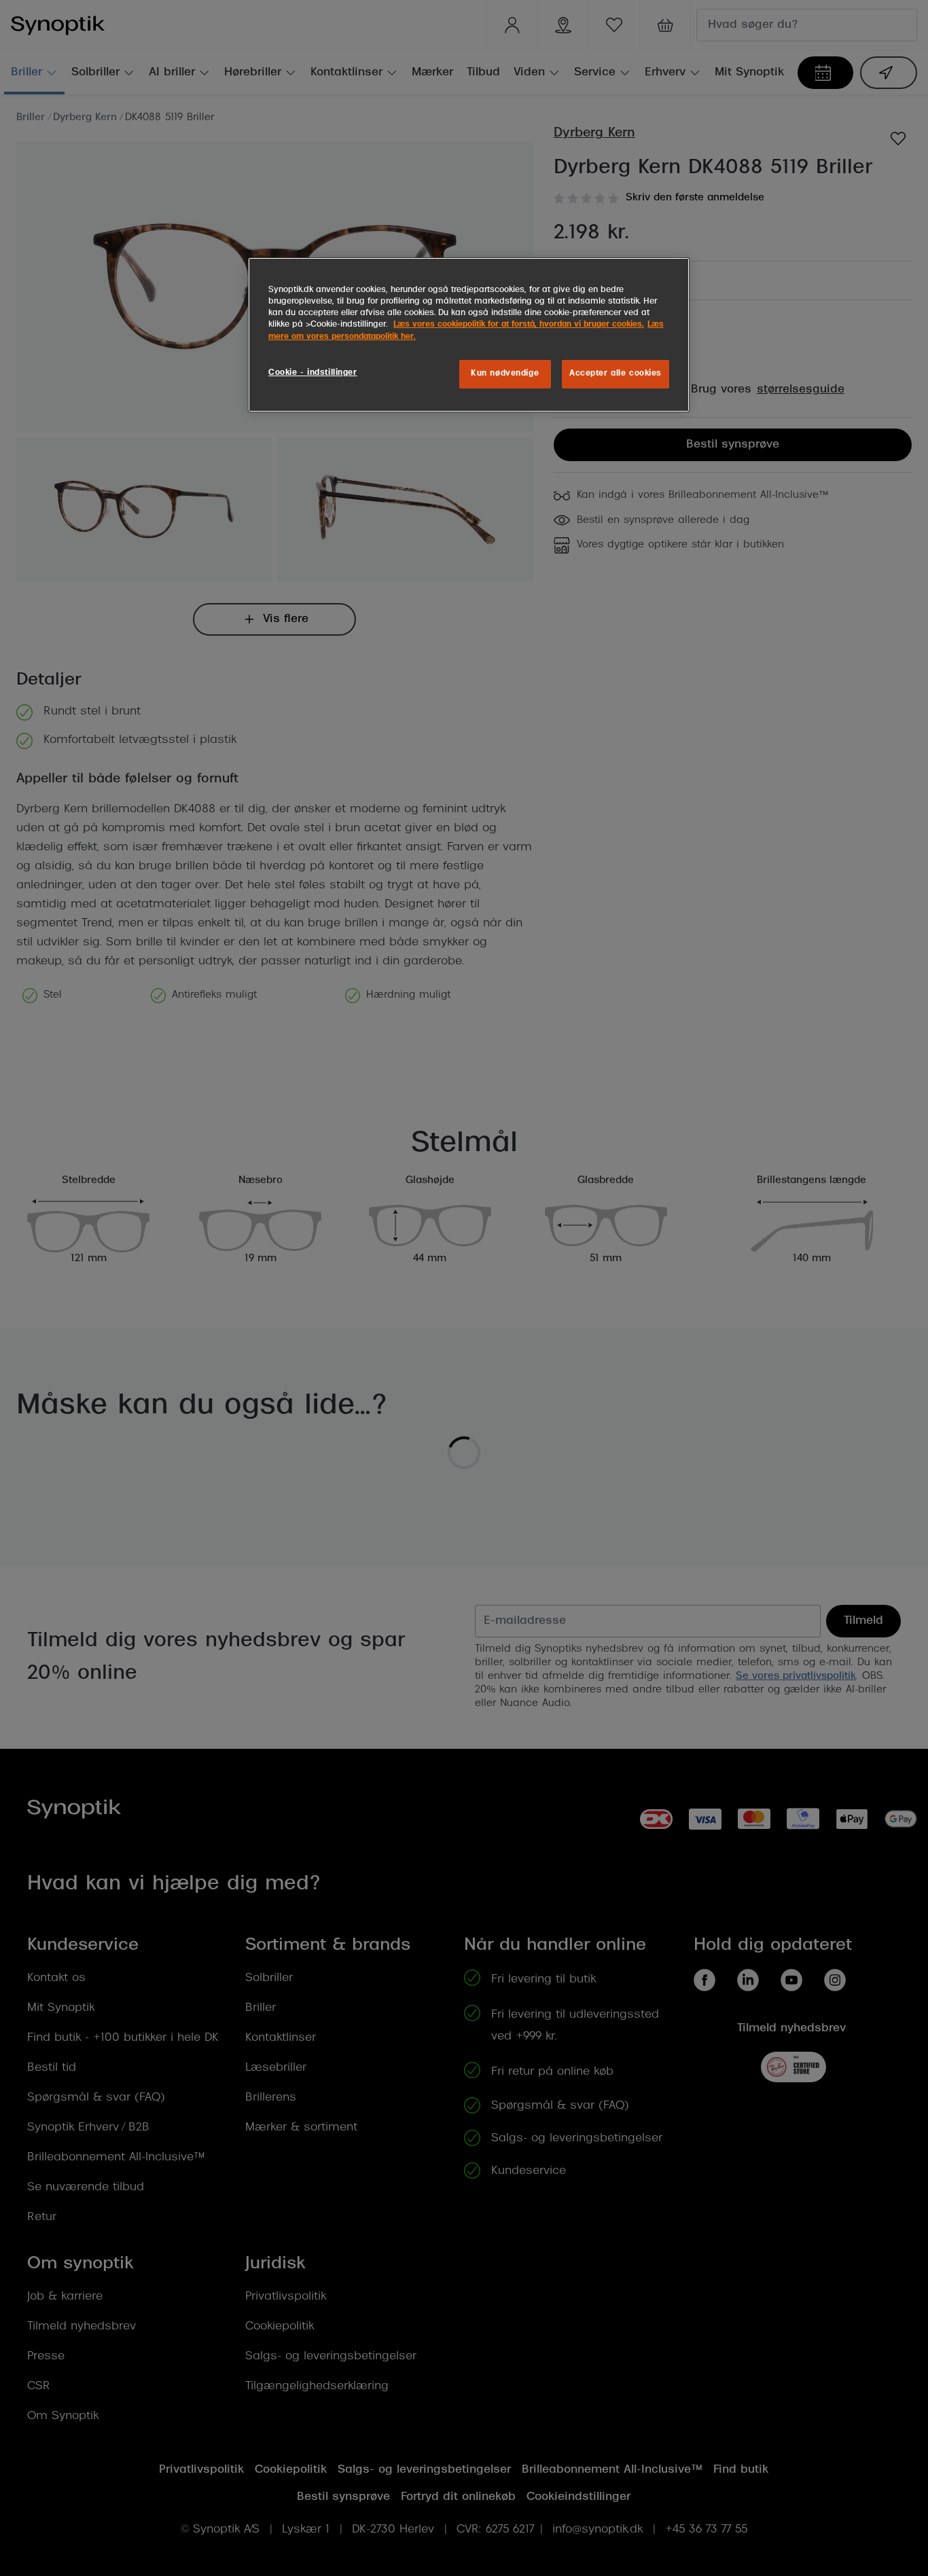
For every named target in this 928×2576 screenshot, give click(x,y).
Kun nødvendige (505, 374)
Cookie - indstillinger (313, 373)
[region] (469, 334)
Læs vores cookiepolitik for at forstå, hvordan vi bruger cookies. (519, 325)
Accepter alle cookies (615, 374)
